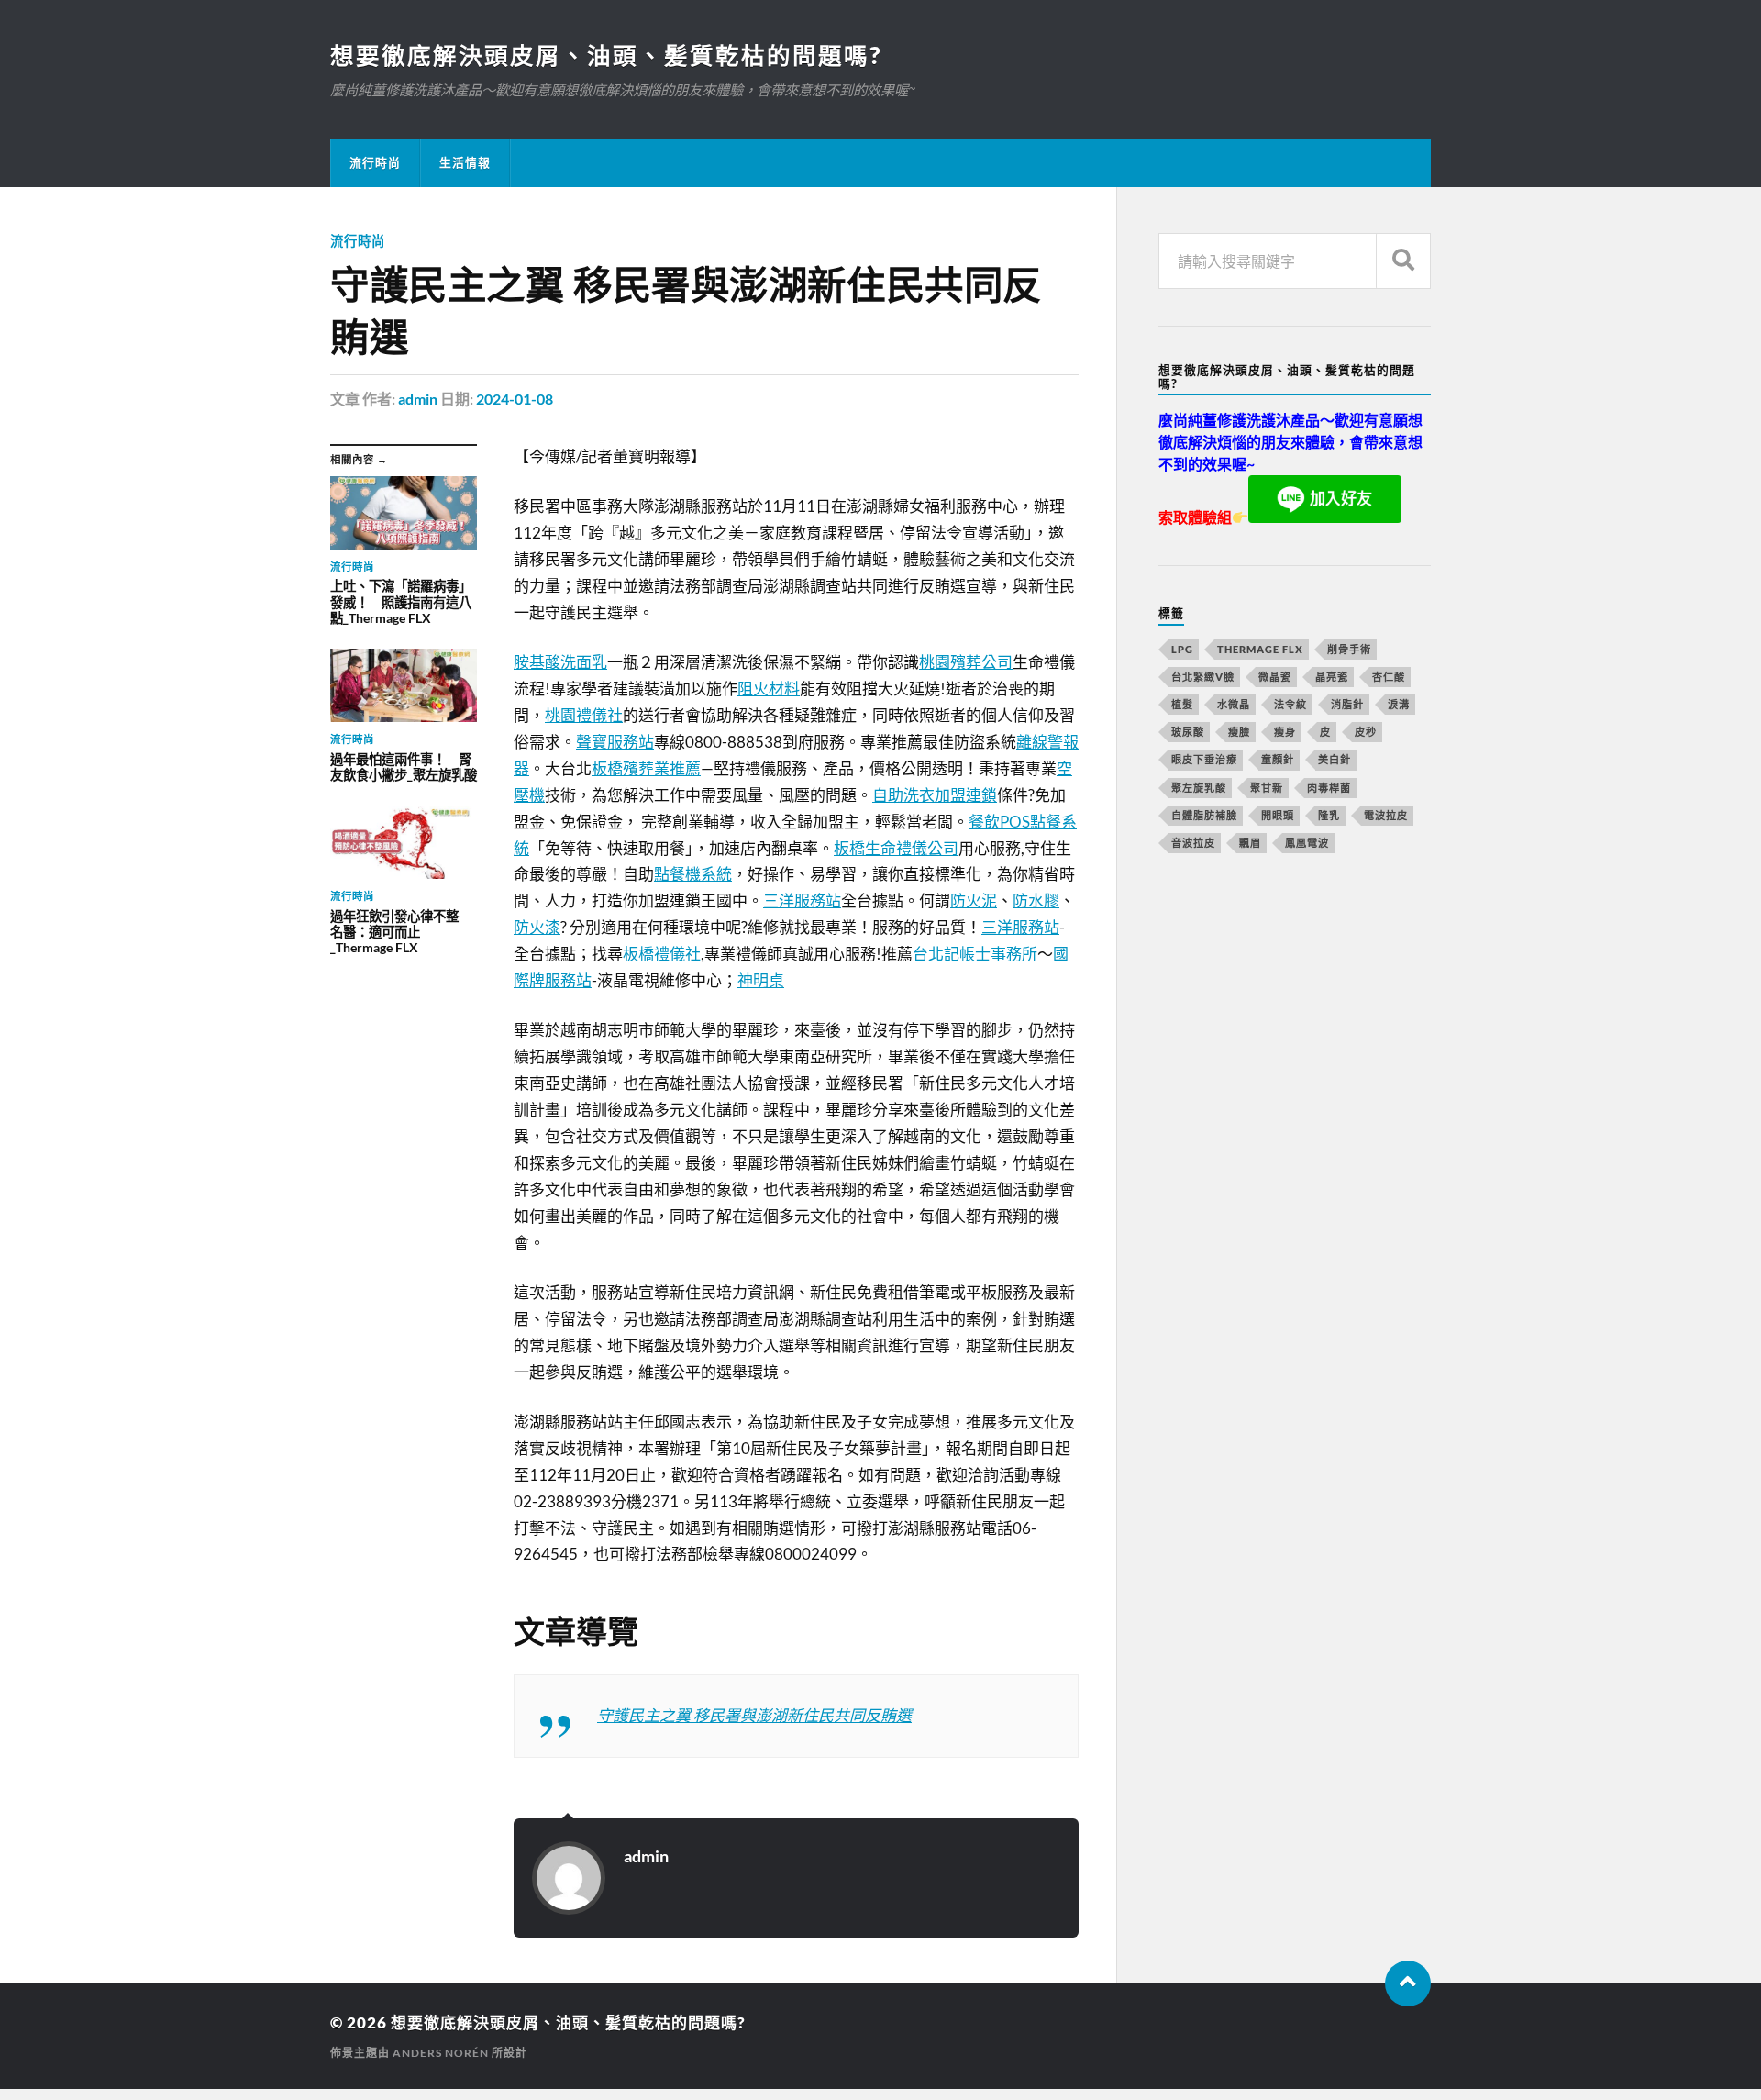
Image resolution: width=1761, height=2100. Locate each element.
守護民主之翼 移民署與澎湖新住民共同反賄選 (754, 1715)
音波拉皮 (1193, 843)
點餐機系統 (693, 874)
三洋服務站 (802, 900)
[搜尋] (1403, 261)
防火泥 (974, 900)
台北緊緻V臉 (1203, 677)
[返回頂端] (1408, 1983)
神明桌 (761, 980)
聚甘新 (1267, 788)
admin (418, 399)
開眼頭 (1278, 815)
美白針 (1335, 759)
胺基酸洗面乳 (560, 662)
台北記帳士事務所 (975, 954)
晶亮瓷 (1332, 677)
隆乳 (1329, 815)
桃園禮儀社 (584, 715)
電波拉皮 (1386, 815)
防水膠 (1036, 900)
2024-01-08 (515, 399)
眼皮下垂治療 (1204, 759)
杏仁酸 (1389, 677)
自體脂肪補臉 (1204, 815)
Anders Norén (441, 2053)
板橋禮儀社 (662, 954)
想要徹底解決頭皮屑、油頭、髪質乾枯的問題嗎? (606, 55)
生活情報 (465, 162)
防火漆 (537, 927)
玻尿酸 (1188, 732)
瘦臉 (1239, 732)
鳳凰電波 (1307, 843)
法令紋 (1290, 704)
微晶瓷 (1275, 677)
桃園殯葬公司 (966, 662)
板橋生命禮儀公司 (896, 848)
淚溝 (1399, 704)
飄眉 (1250, 843)
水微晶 (1234, 704)
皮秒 (1366, 732)
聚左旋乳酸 (1199, 788)
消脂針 (1347, 704)
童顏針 (1278, 759)
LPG (1182, 649)
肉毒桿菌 (1329, 788)
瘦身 (1285, 732)
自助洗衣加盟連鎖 (935, 795)
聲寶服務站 (615, 742)
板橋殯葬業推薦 (646, 768)
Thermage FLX (1260, 649)
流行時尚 (375, 162)
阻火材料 (769, 689)
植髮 (1182, 704)
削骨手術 (1349, 649)
